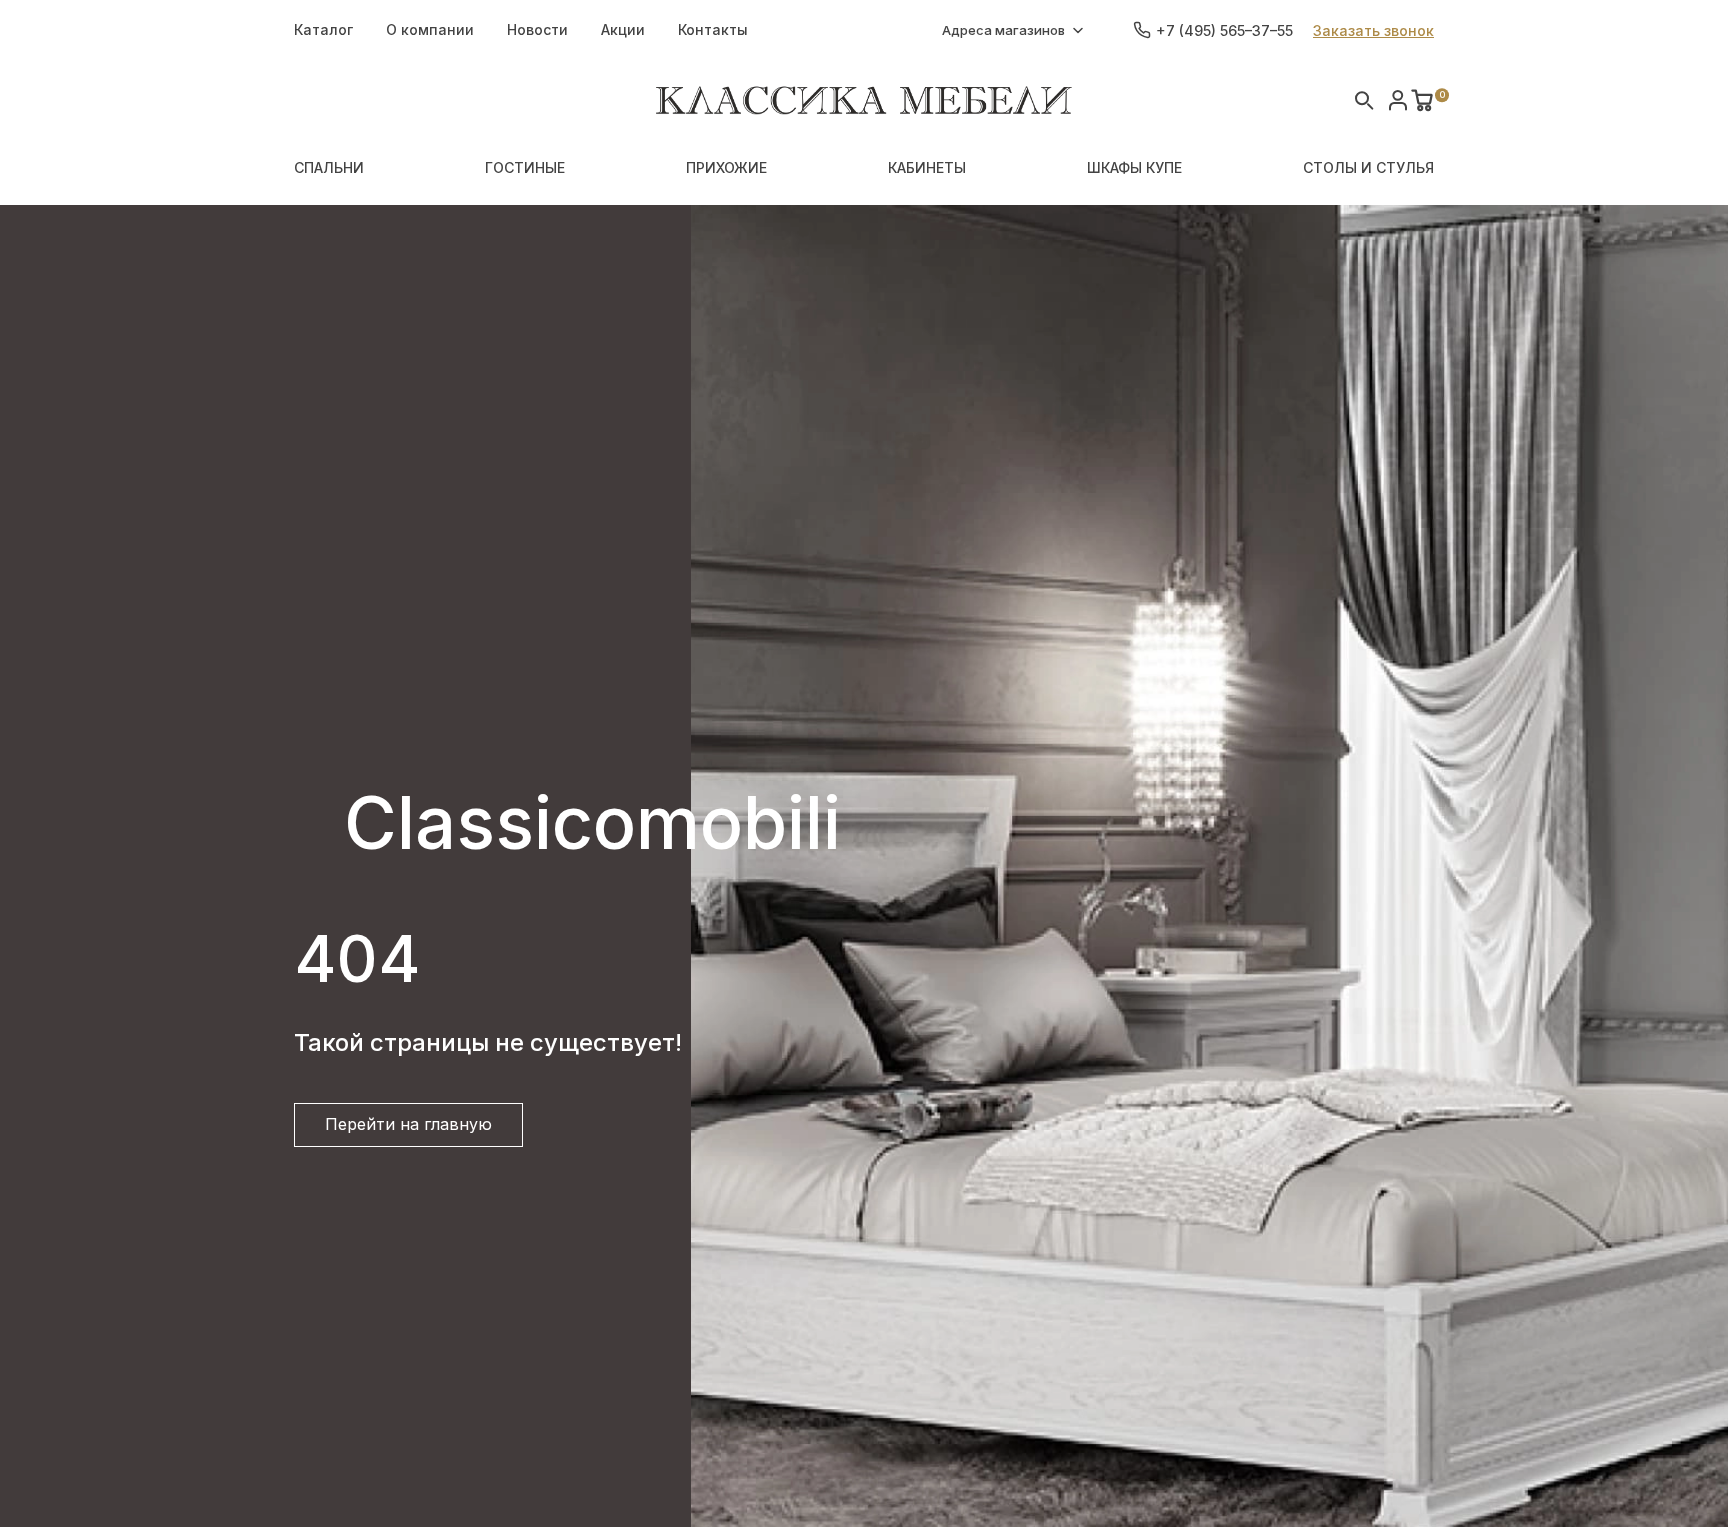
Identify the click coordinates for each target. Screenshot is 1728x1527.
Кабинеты (927, 167)
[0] (1422, 100)
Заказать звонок (1373, 30)
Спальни (329, 167)
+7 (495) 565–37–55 (1224, 30)
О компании (430, 29)
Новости (537, 29)
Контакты (713, 29)
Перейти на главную (408, 1124)
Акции (623, 29)
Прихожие (726, 167)
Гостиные (525, 167)
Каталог (323, 29)
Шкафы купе (1134, 167)
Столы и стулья (1368, 167)
